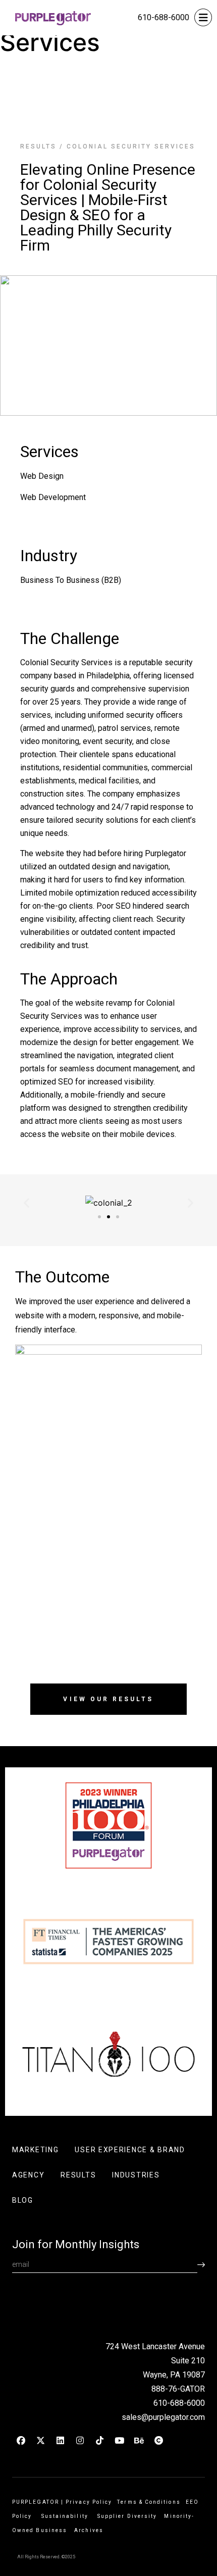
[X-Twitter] (40, 2441)
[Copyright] (158, 2441)
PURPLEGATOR (36, 2502)
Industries (136, 2175)
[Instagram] (80, 2441)
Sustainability (67, 2516)
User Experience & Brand (130, 2150)
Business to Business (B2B (69, 580)
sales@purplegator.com (163, 2417)
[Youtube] (119, 2441)
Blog (23, 2200)
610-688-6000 (164, 17)
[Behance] (139, 2441)
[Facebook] (21, 2441)
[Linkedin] (60, 2441)
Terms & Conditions (149, 2502)
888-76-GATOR (178, 2389)
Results (38, 146)
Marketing (35, 2150)
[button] (26, 1203)
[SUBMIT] (201, 2265)
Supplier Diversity (127, 2516)
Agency (28, 2175)
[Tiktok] (99, 2441)
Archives (89, 2530)
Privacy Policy (89, 2502)
